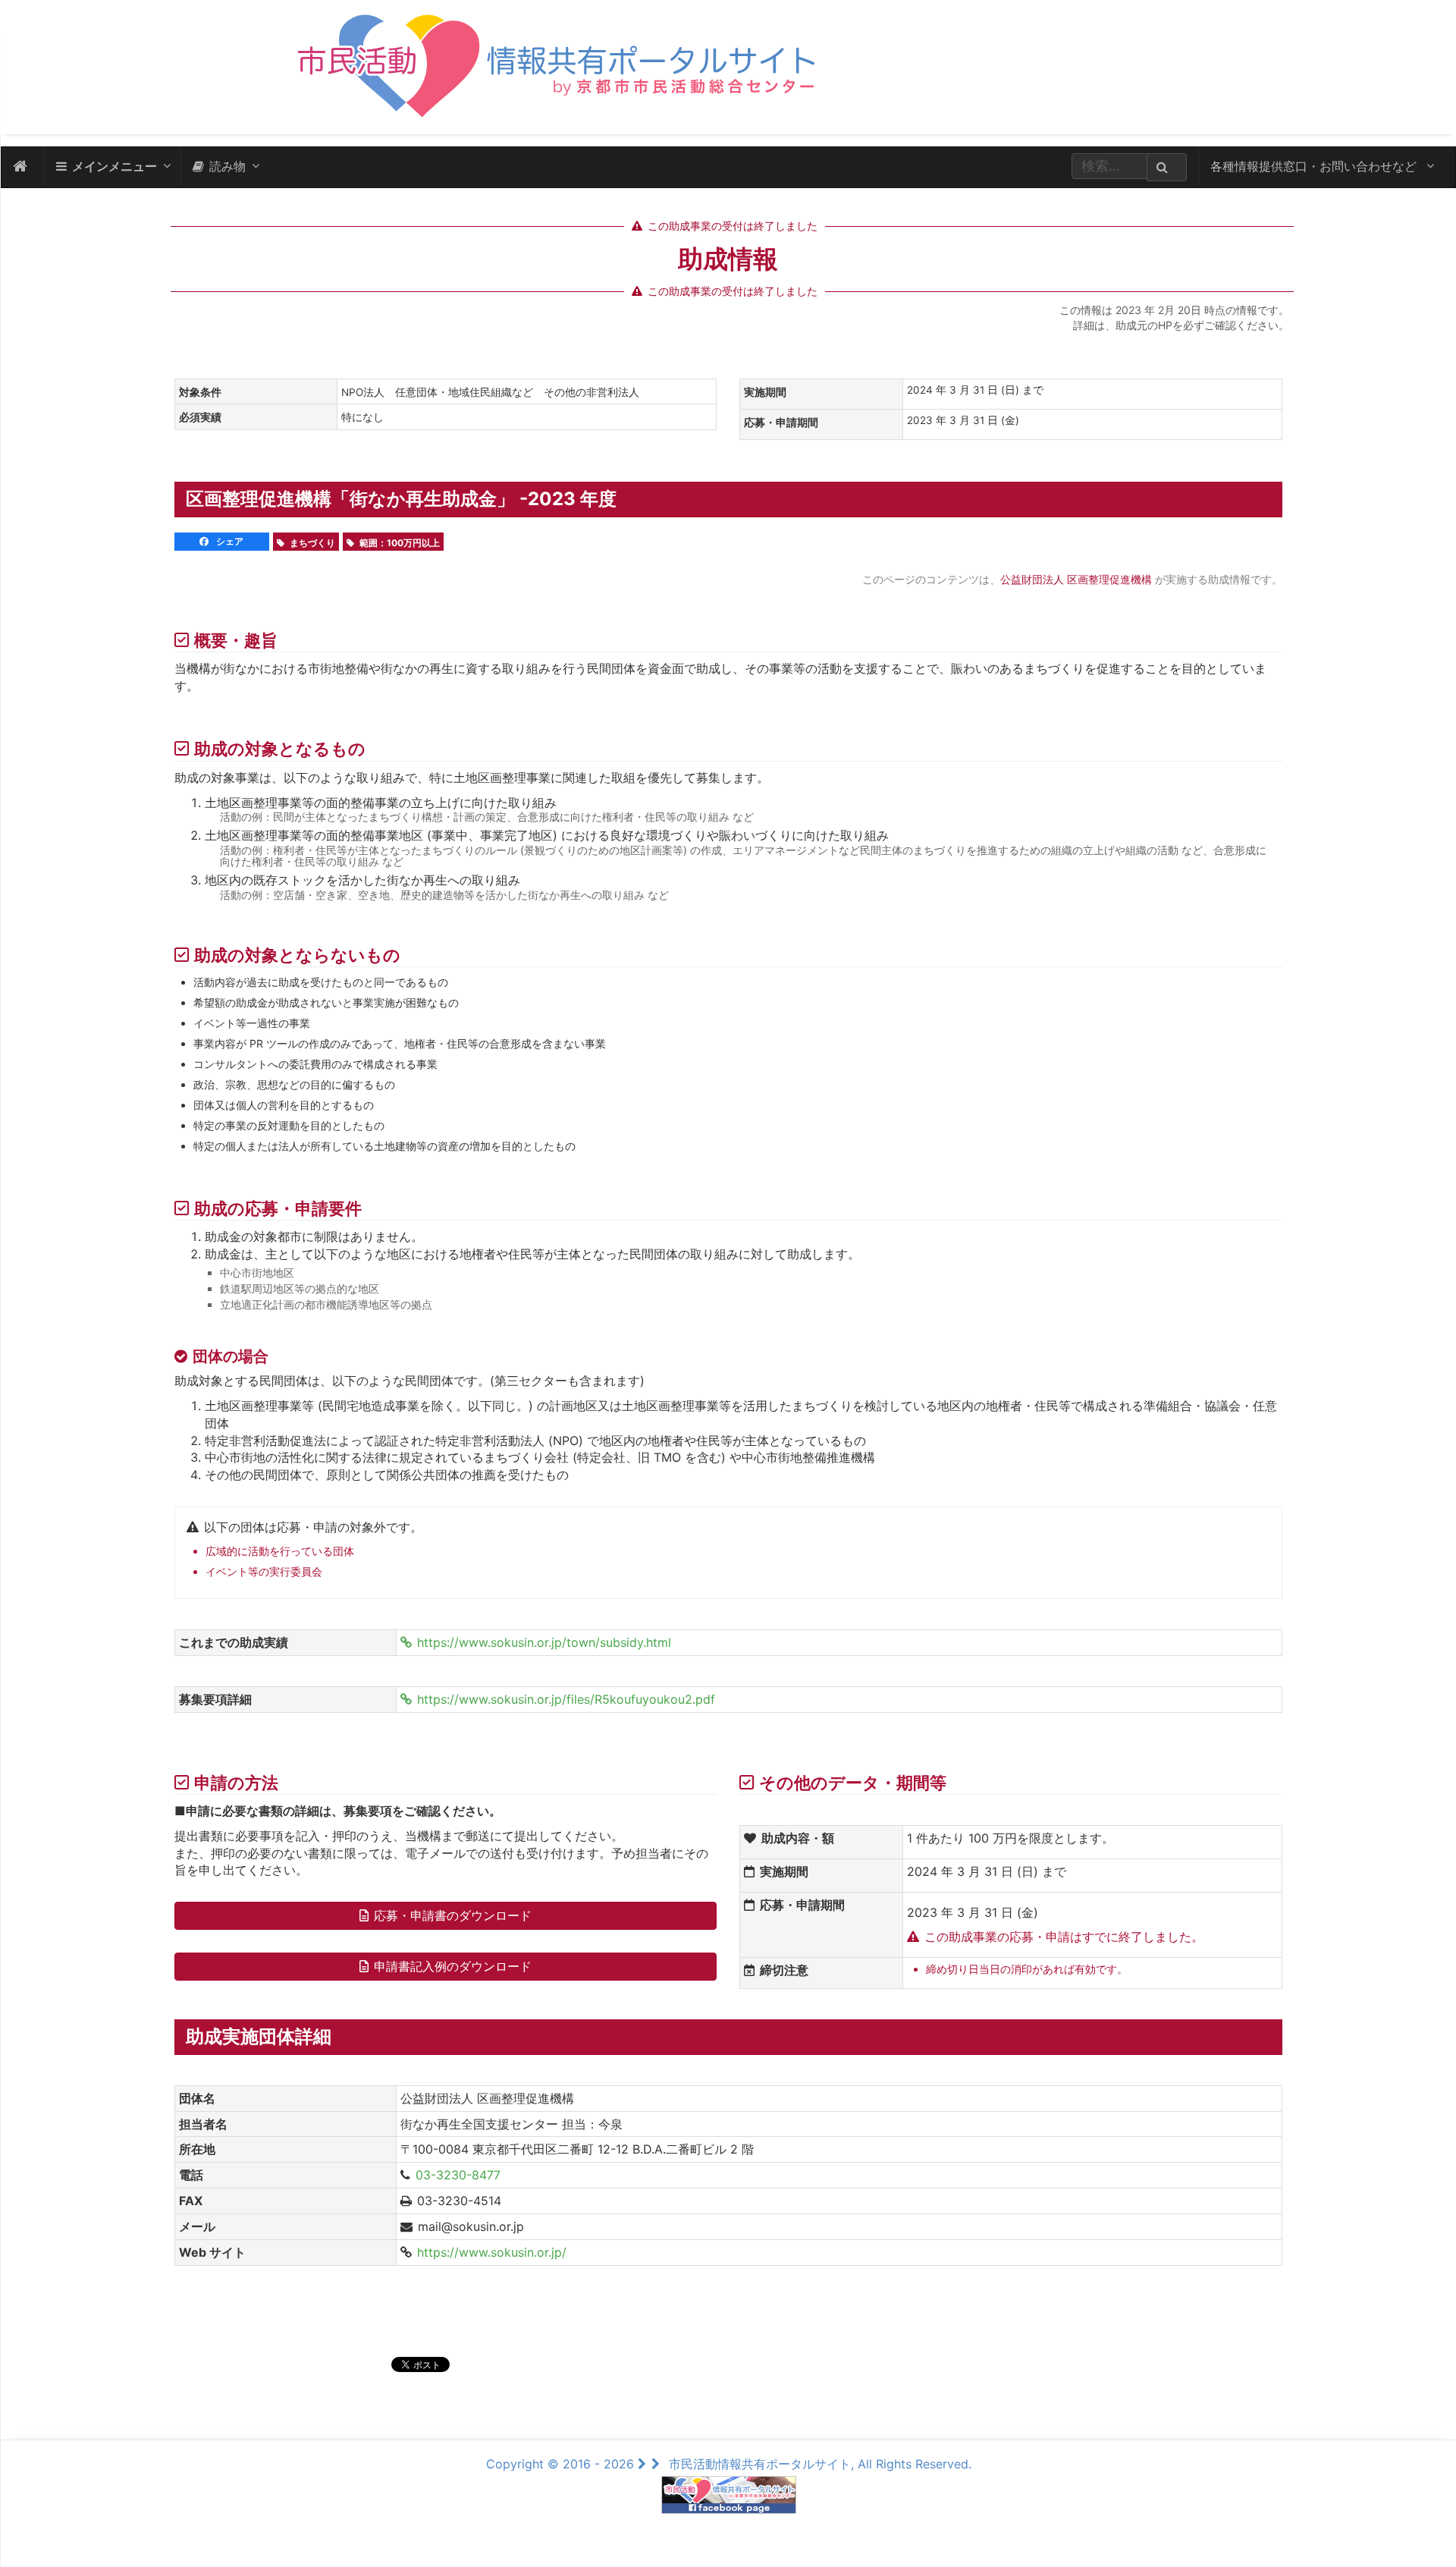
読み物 (227, 166)
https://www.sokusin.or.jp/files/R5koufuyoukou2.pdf (566, 1699)
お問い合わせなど (1315, 166)
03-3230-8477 (458, 2175)
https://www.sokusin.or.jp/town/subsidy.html (544, 1642)
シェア (229, 541)
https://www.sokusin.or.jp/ (492, 2252)
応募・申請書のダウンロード (453, 1915)
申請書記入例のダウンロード (453, 1966)
